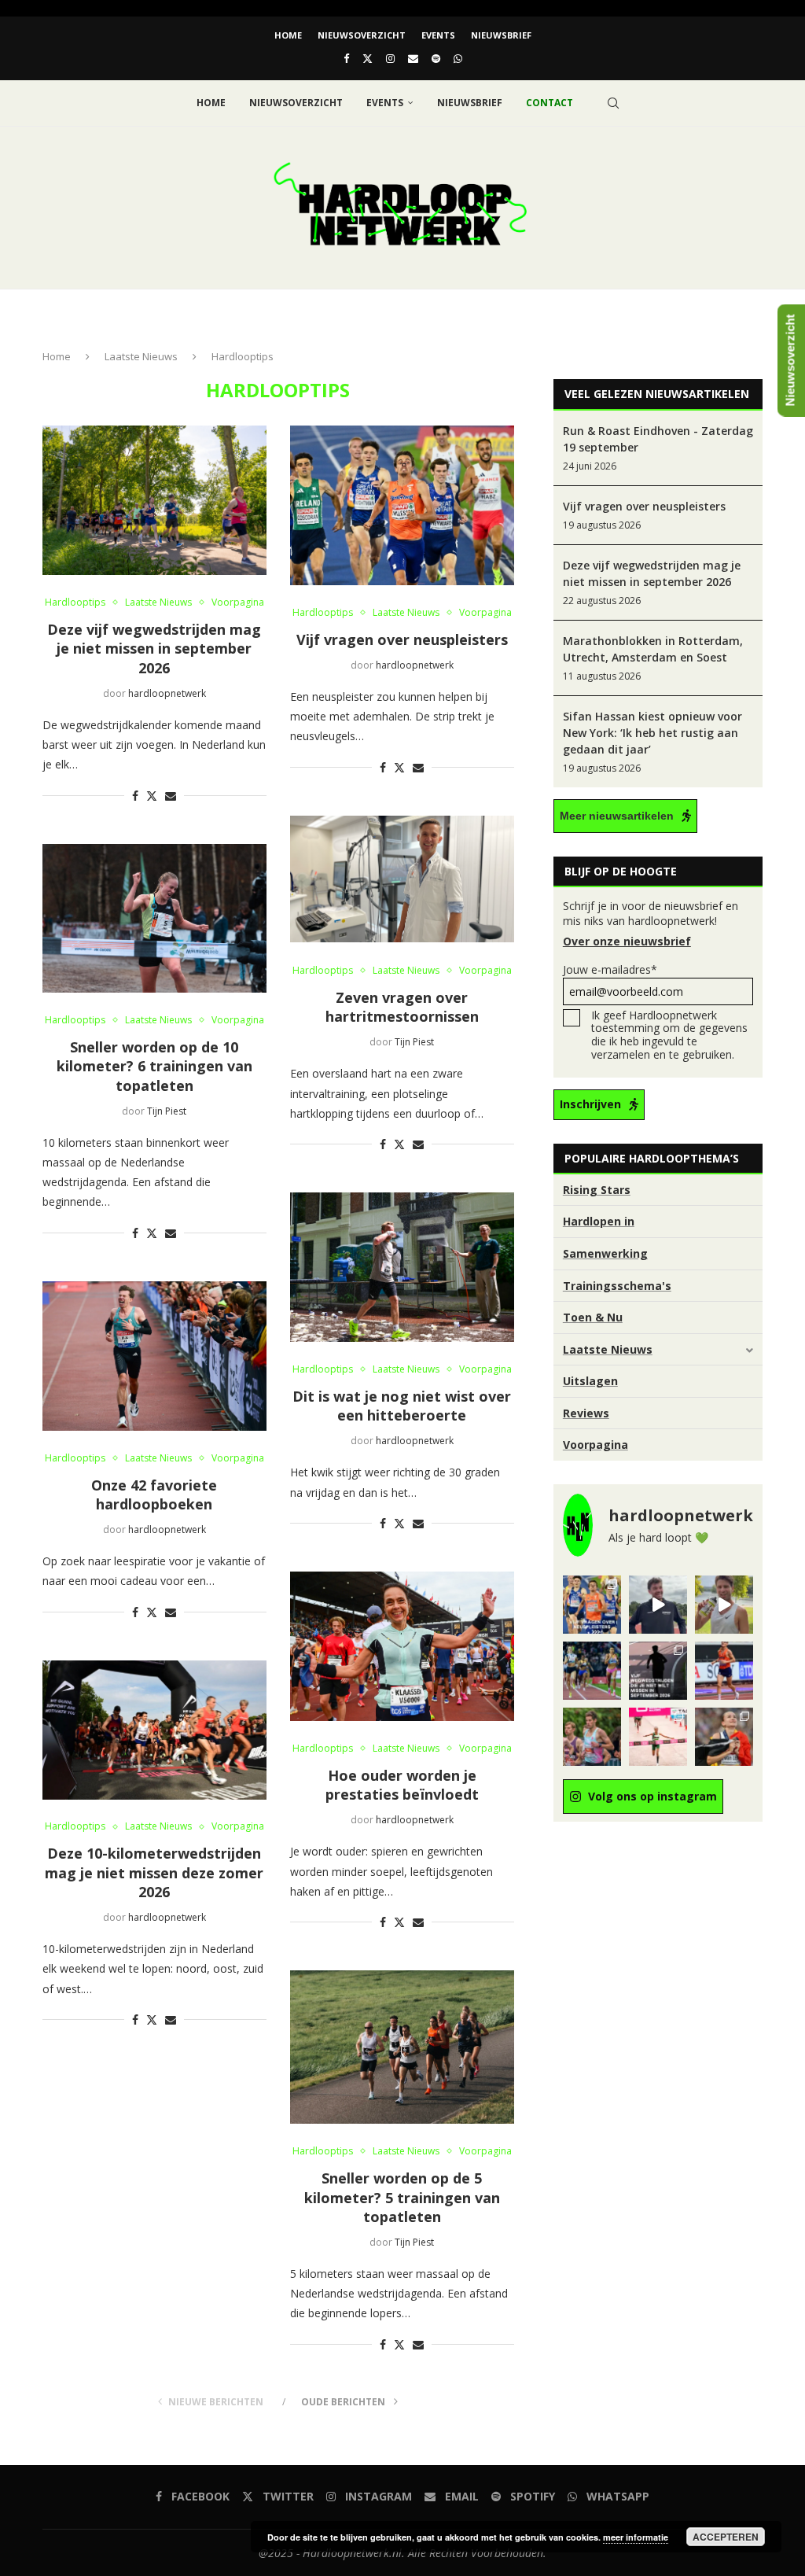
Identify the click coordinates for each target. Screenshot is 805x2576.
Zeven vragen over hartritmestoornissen (402, 1007)
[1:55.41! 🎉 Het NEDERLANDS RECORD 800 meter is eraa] (592, 1671)
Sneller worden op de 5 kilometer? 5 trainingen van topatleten (402, 2197)
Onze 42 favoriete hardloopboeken (154, 1494)
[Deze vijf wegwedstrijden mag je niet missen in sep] (658, 1671)
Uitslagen (590, 1381)
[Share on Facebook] (135, 796)
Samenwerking (605, 1253)
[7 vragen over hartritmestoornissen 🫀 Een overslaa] (724, 1671)
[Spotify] (436, 58)
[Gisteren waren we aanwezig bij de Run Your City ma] (724, 1605)
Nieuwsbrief (501, 35)
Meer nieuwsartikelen (617, 816)
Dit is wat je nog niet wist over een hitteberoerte (402, 1406)
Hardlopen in (599, 1221)
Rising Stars (597, 1190)
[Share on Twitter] (152, 796)
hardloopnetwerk (167, 693)
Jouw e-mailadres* (610, 969)
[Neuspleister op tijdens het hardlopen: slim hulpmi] (592, 1605)
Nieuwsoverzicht (362, 35)
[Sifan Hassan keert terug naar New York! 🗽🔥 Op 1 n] (658, 1737)
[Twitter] (368, 58)
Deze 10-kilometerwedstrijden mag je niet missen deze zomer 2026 (154, 1872)
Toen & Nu (593, 1317)
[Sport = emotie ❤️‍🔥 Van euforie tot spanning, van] (724, 1737)
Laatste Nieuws (141, 356)
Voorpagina (595, 1445)
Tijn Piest (414, 1042)
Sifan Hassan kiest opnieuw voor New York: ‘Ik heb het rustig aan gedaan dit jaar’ (652, 733)
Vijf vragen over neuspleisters (402, 639)
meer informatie (636, 2537)
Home (288, 35)
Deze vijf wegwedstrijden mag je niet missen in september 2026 (154, 649)
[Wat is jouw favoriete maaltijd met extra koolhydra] (658, 1605)
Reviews (586, 1413)
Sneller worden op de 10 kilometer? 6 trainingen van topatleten (154, 1066)
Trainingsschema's (617, 1286)
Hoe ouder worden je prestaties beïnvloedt (402, 1785)
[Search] (613, 103)
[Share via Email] (171, 796)
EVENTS (438, 35)
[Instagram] (390, 58)
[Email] (413, 58)
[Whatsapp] (458, 58)
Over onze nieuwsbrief (627, 941)
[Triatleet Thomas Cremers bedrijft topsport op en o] (592, 1737)
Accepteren (726, 2537)
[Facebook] (346, 58)
